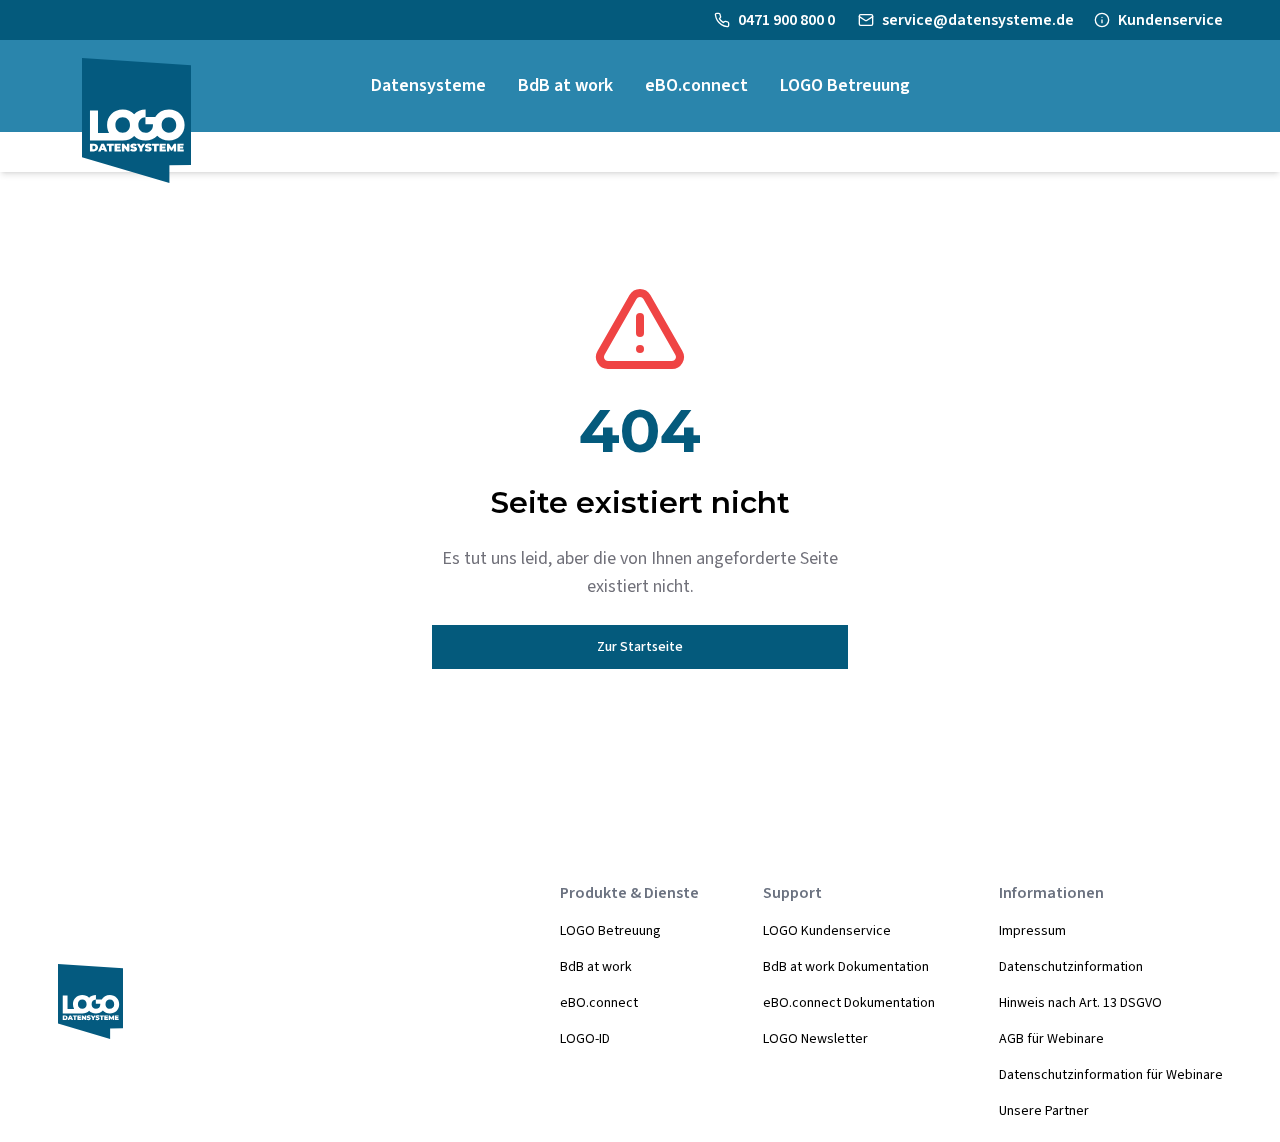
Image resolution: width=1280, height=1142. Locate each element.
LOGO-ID (585, 1039)
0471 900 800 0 (788, 20)
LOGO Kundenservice (827, 931)
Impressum (1032, 931)
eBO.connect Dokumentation (849, 1003)
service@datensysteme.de (978, 20)
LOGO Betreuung (610, 931)
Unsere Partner (1044, 1111)
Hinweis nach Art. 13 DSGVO (1080, 1003)
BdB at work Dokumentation (846, 967)
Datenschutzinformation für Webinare (1111, 1075)
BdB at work (596, 967)
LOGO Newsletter (815, 1039)
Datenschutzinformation (1071, 967)
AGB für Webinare (1051, 1039)
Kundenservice (1170, 20)
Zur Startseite (640, 647)
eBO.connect (599, 1003)
